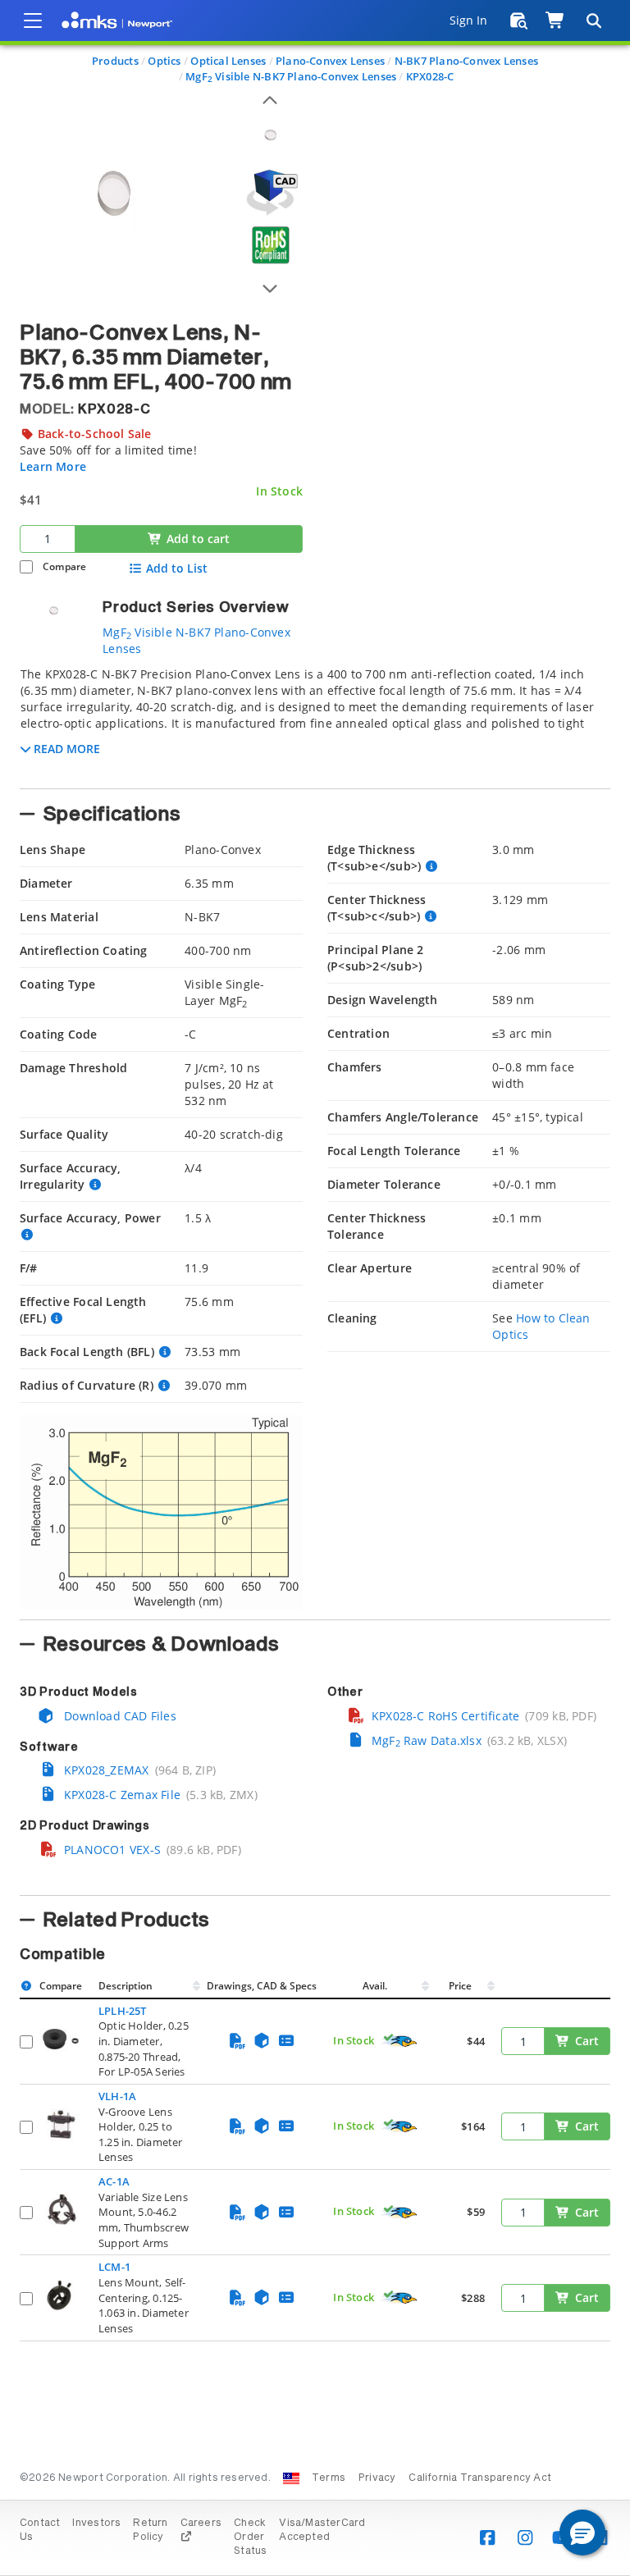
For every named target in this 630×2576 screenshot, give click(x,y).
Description (126, 1986)
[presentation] (315, 1288)
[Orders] (519, 21)
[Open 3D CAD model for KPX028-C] (270, 192)
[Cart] (556, 21)
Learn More (53, 466)
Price (460, 1986)
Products (115, 61)
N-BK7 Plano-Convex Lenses (466, 61)
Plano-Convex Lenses (330, 61)
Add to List (177, 569)
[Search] (593, 21)
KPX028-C (430, 76)
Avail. (376, 1986)
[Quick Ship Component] (399, 2041)
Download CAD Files (119, 1716)
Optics (164, 61)
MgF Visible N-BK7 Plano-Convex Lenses (291, 76)
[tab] (315, 723)
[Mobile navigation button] (33, 21)
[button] (582, 2533)
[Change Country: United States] (291, 2478)
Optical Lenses (228, 61)
